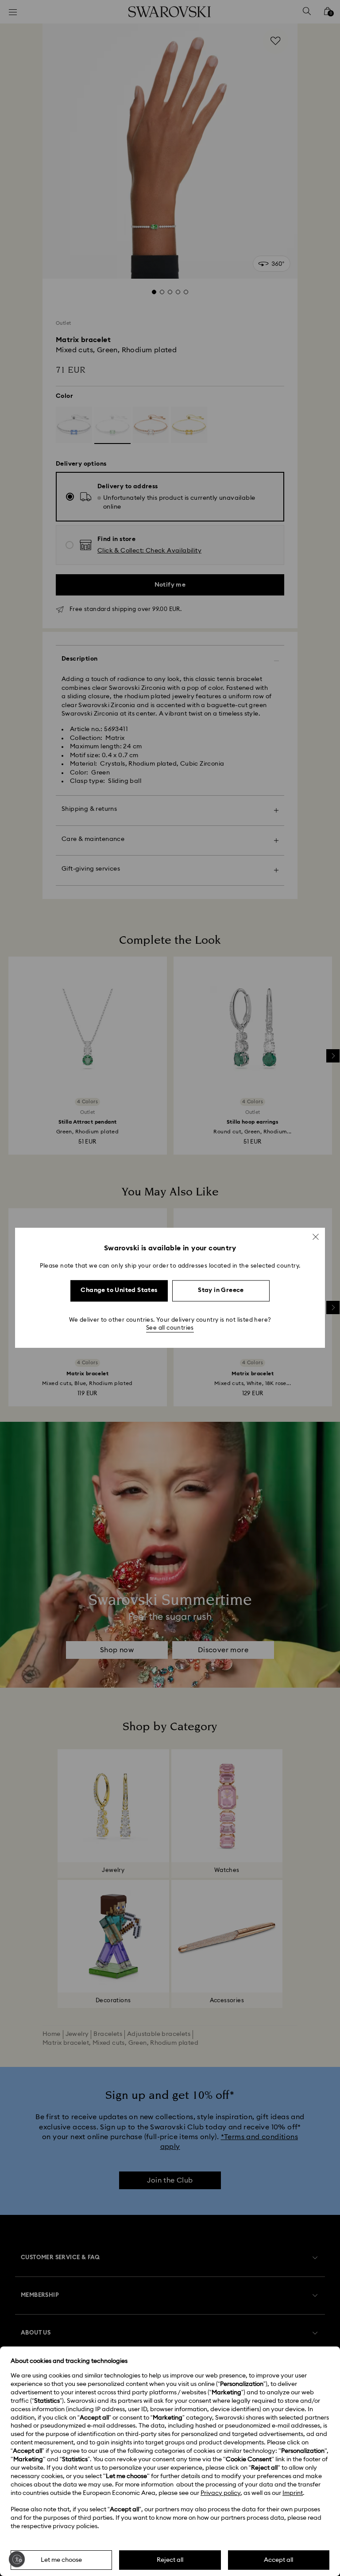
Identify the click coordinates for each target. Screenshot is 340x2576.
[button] (316, 1237)
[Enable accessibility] (17, 2559)
